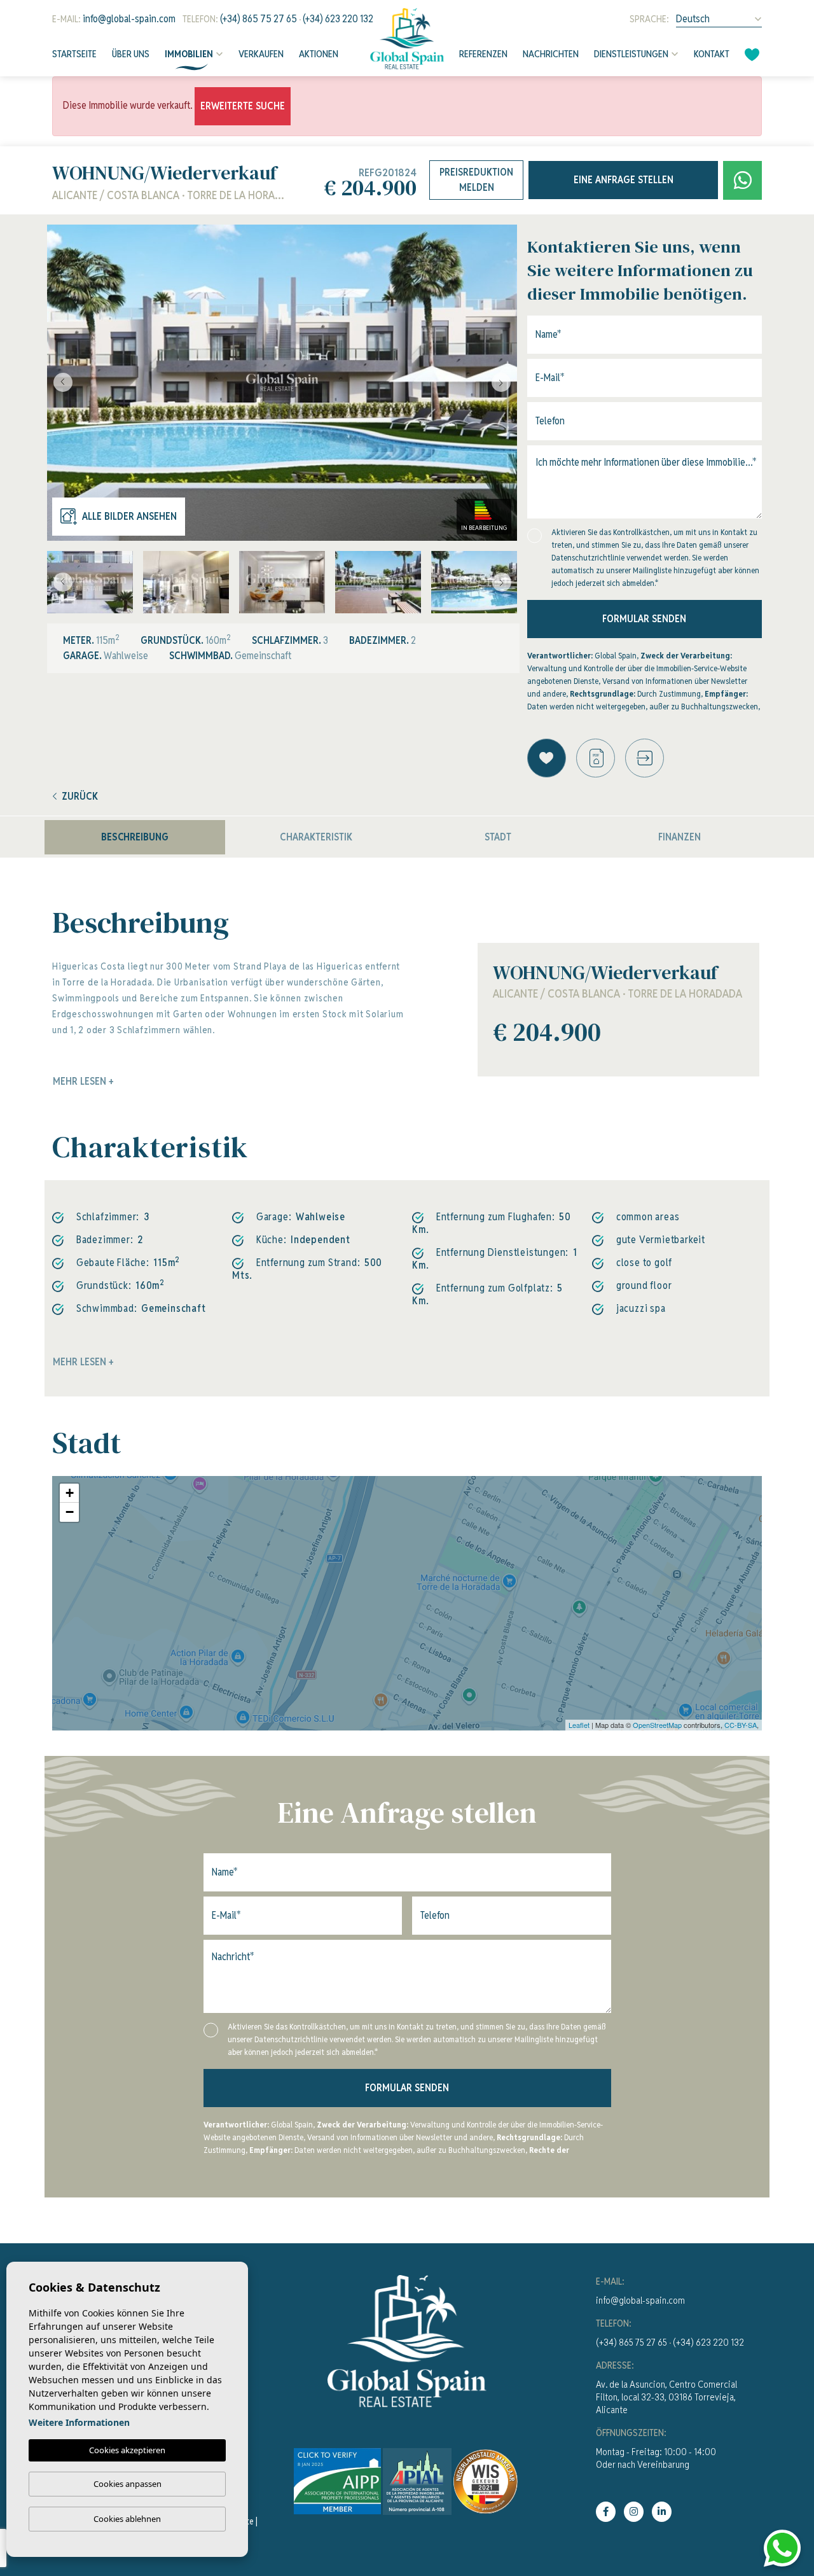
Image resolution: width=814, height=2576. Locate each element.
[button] (645, 758)
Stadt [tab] (498, 837)
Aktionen (319, 54)
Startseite (74, 54)
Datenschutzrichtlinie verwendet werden (620, 558)
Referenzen (483, 54)
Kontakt (712, 54)
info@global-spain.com (129, 19)
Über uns (131, 54)
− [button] (70, 1512)
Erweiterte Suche (243, 106)
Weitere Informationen (79, 2422)
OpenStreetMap (657, 1725)
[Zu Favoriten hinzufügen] (547, 758)
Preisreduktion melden (476, 180)
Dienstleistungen (631, 54)
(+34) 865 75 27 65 (259, 19)
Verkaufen (261, 54)
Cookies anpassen (128, 2484)
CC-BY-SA (741, 1725)
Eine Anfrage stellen (624, 180)
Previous (60, 383)
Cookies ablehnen (127, 2519)
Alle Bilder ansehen (129, 516)
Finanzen (679, 837)
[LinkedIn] (662, 2512)
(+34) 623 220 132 (338, 19)
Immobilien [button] (189, 54)
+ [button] (70, 1493)
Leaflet (579, 1725)
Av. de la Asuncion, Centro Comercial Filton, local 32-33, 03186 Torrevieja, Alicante (666, 2397)
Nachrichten (551, 54)
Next (504, 383)
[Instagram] (634, 2512)
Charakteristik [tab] (316, 837)
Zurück (80, 796)
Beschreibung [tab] (135, 837)
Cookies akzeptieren (127, 2450)
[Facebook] (606, 2512)
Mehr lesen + (83, 1362)
